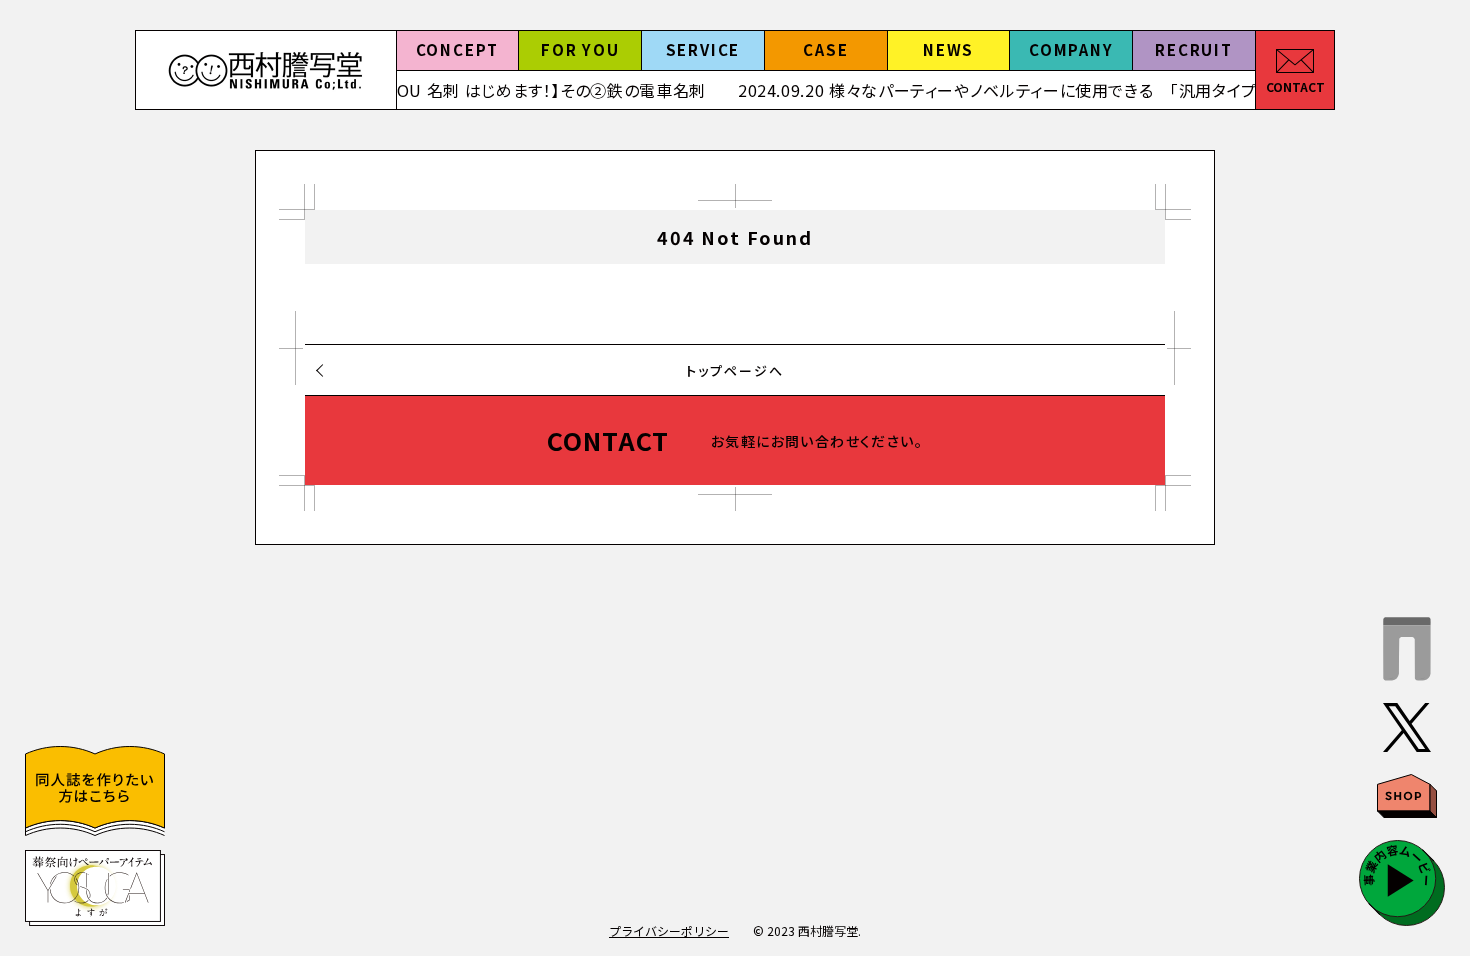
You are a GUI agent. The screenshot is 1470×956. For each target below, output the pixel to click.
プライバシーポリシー (669, 930)
